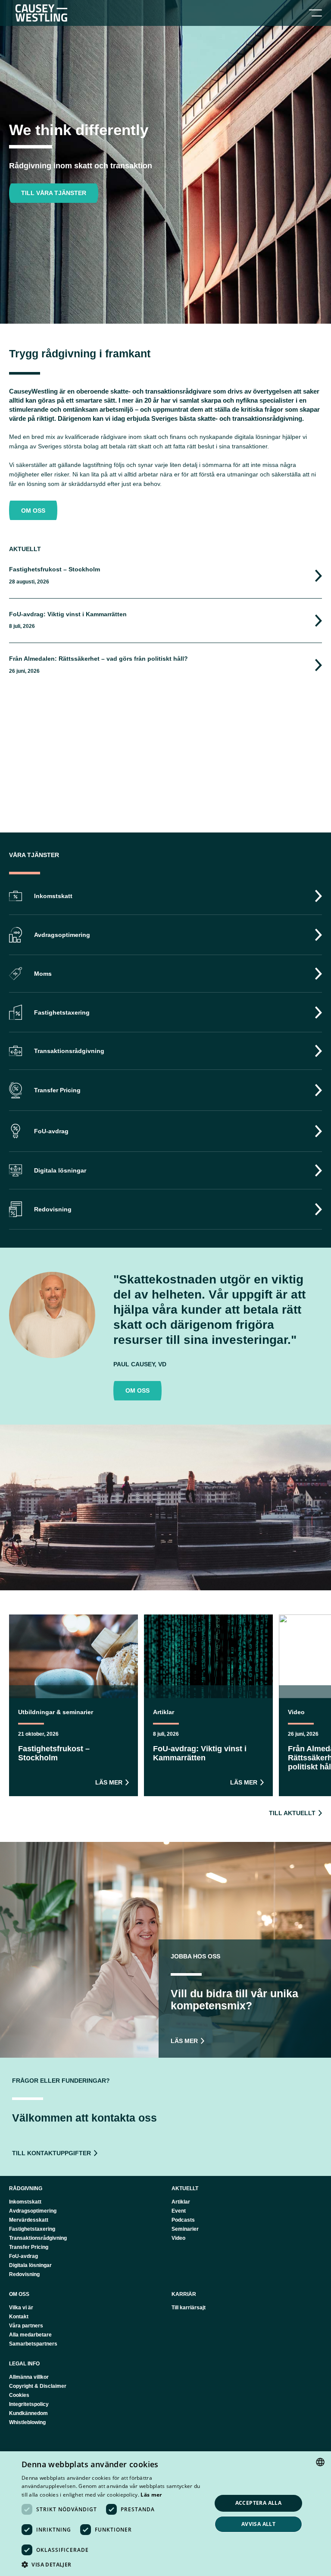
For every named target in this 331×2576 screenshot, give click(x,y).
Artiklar (164, 1712)
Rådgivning (26, 2188)
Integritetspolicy (29, 2404)
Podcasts (183, 2220)
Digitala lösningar (30, 2265)
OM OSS (33, 511)
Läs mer (151, 2495)
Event (179, 2211)
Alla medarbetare (30, 2335)
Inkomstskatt (25, 2202)
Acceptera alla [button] (259, 2503)
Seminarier (185, 2229)
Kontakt (19, 2317)
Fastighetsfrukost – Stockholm (55, 569)
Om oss (19, 2294)
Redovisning (24, 2274)
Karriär (184, 2294)
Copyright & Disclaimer (38, 2386)
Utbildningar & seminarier (56, 1712)
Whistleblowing (27, 2422)
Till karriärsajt (189, 2308)
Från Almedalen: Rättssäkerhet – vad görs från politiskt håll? (98, 659)
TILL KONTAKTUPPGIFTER (52, 2153)
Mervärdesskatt (29, 2220)
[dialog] (165, 2514)
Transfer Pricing (29, 2247)
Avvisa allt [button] (258, 2524)
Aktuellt (185, 2188)
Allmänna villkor (29, 2377)
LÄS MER (109, 1782)
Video (296, 1712)
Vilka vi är (21, 2308)
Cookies (19, 2395)
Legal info (24, 2364)
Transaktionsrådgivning (38, 2238)
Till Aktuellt (292, 1813)
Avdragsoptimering (33, 2211)
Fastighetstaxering (32, 2229)
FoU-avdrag (23, 2256)
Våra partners (26, 2326)
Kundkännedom (28, 2413)
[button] (114, 2565)
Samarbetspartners (33, 2344)
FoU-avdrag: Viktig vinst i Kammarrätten (68, 614)
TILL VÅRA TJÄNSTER (54, 193)
